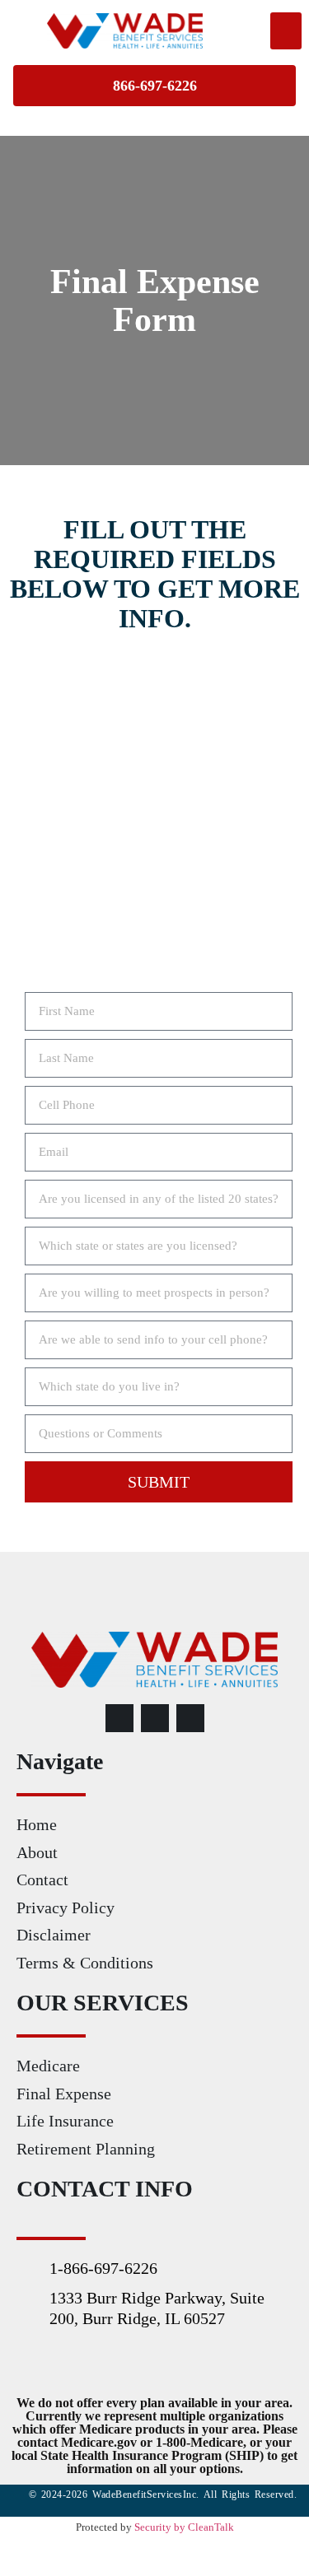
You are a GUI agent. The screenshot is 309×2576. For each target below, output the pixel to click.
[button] (286, 31)
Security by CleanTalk (184, 2527)
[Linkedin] (190, 1718)
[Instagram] (155, 1718)
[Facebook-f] (119, 1718)
